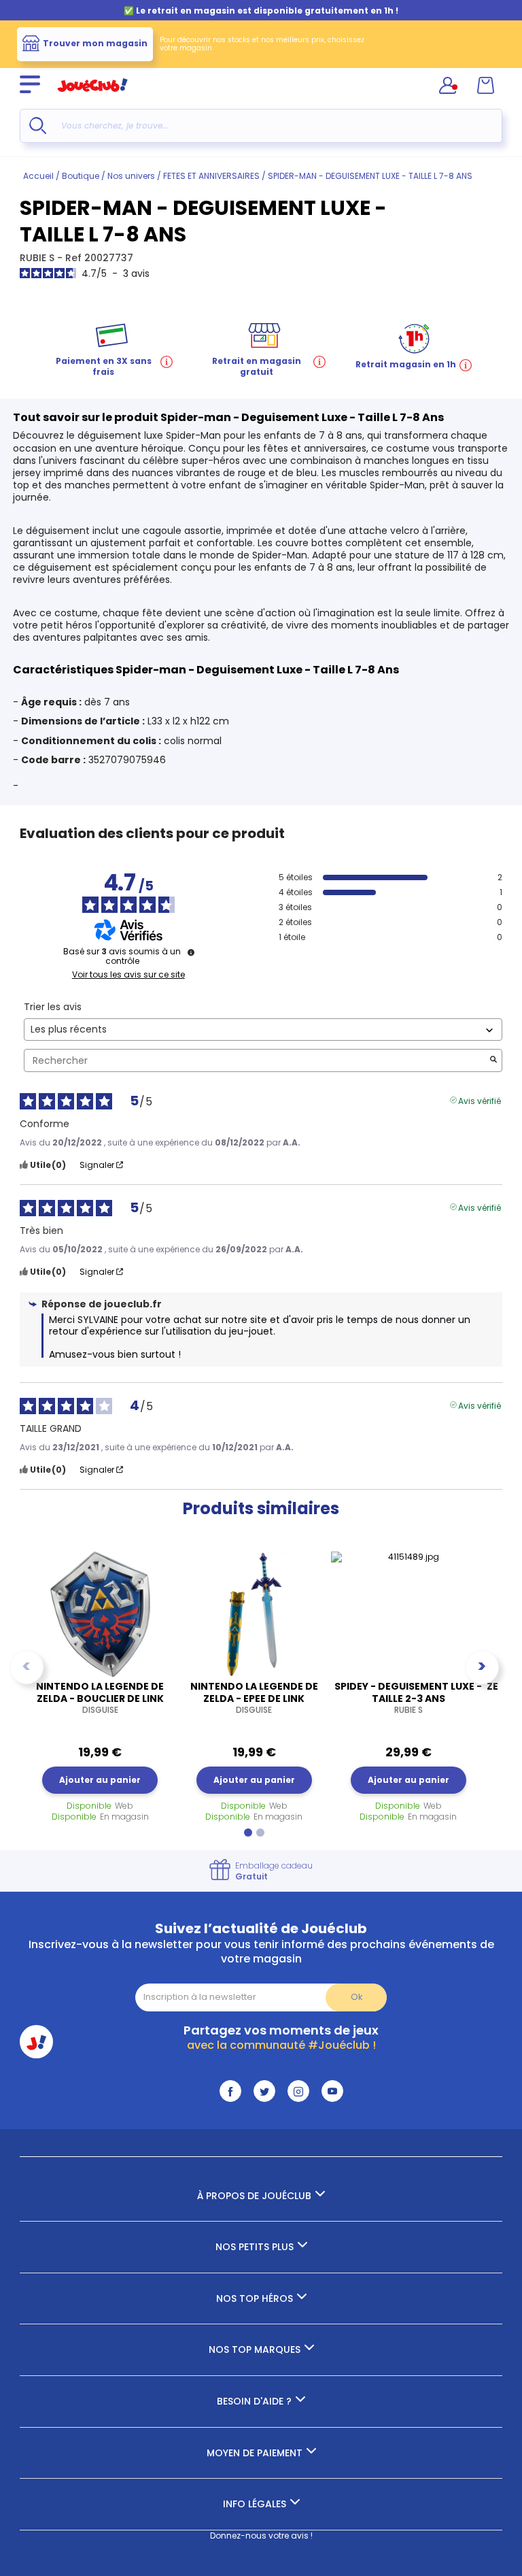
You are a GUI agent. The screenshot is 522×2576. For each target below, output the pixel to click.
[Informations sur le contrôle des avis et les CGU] (191, 952)
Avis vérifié (480, 1100)
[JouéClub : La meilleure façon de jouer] (92, 98)
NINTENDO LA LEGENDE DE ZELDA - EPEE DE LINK (254, 1698)
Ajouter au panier (100, 1780)
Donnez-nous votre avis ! (261, 2536)
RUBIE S (38, 258)
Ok (356, 1997)
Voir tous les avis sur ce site (128, 975)
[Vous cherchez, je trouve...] (38, 126)
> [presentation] (482, 1666)
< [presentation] (27, 1666)
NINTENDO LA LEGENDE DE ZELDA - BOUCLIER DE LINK (100, 1698)
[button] (248, 1833)
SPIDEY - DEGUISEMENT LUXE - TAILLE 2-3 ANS (408, 1698)
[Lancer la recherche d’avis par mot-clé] (493, 1061)
